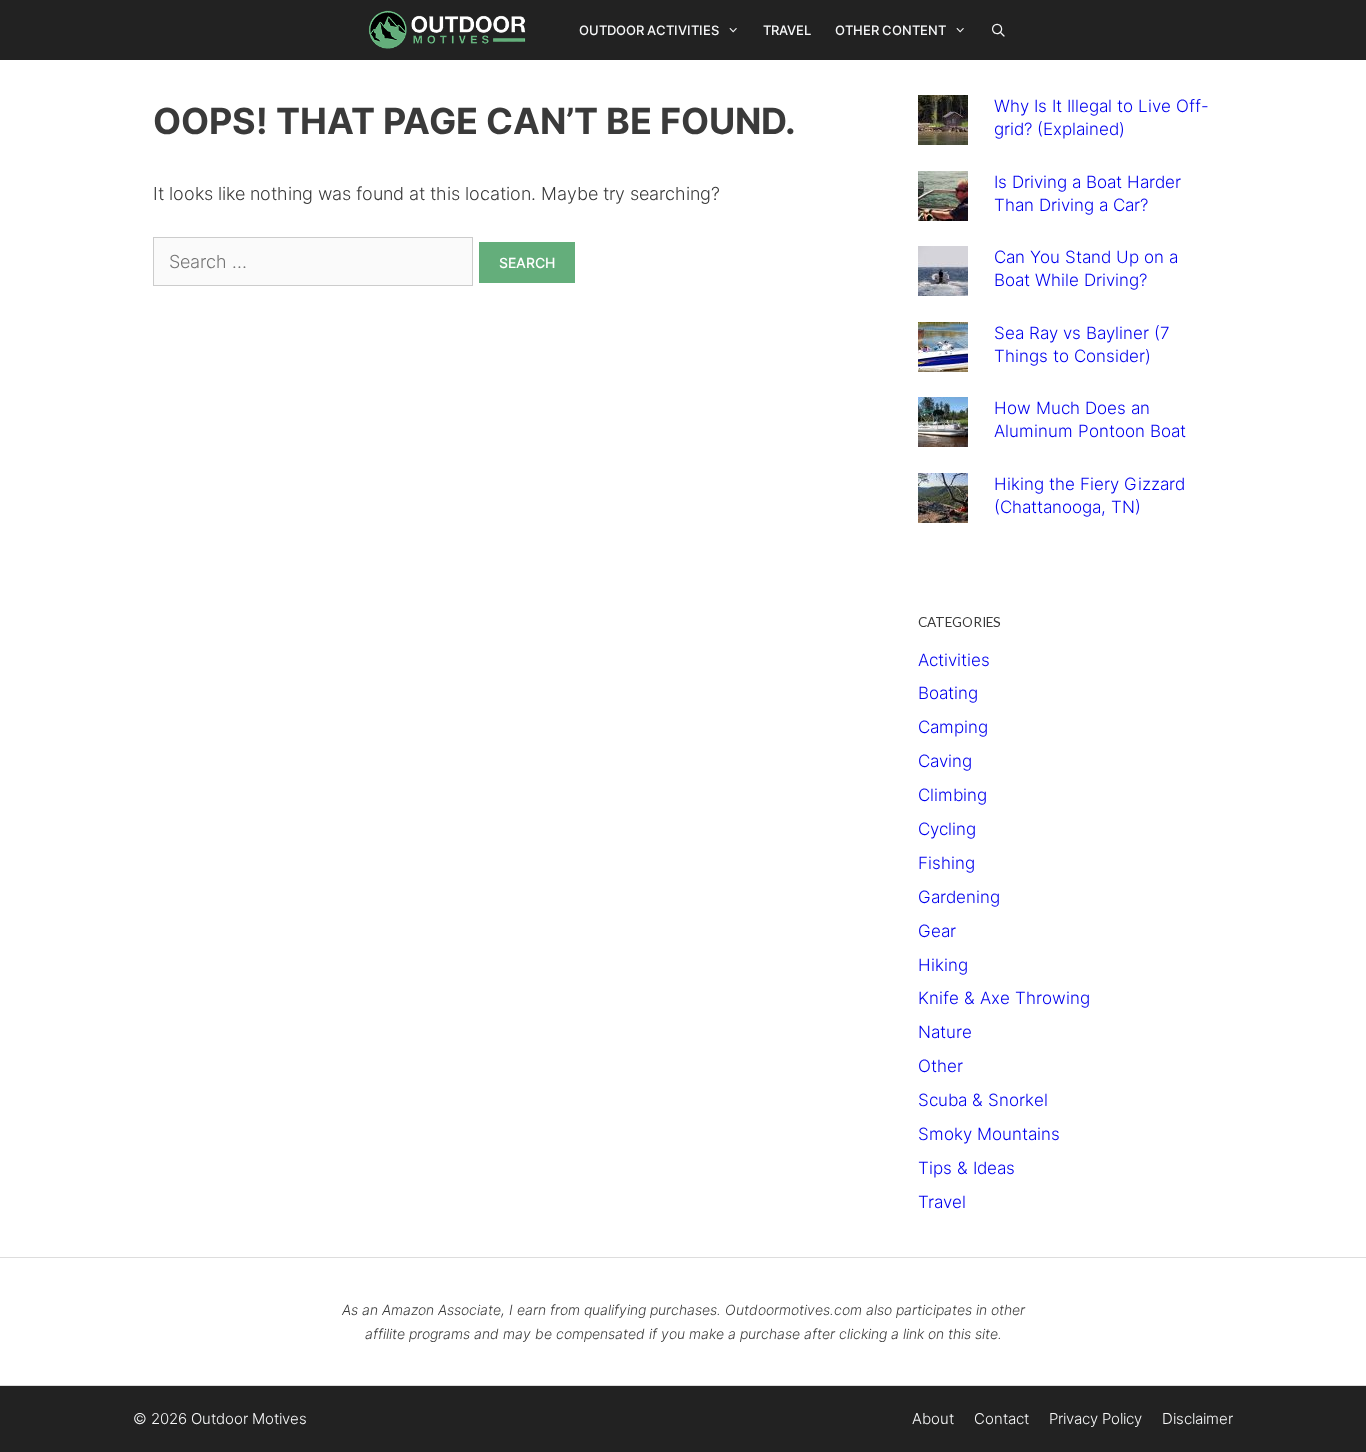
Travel (787, 30)
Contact (1001, 1418)
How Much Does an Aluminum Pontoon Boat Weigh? (1090, 431)
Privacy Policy (1095, 1418)
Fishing (946, 863)
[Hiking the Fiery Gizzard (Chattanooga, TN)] (943, 508)
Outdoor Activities (649, 30)
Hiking (943, 965)
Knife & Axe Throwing (1004, 998)
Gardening (959, 897)
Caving (945, 761)
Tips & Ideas (966, 1168)
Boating (948, 693)
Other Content (890, 30)
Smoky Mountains (989, 1134)
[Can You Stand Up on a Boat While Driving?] (943, 281)
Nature (945, 1032)
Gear (937, 931)
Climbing (952, 795)
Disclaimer (1197, 1418)
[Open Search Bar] (999, 30)
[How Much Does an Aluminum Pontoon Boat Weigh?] (943, 432)
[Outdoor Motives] (452, 30)
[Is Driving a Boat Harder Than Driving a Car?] (943, 206)
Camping (953, 727)
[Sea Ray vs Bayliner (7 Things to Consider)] (943, 357)
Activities (954, 660)
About (933, 1418)
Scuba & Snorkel (983, 1100)
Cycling (947, 829)
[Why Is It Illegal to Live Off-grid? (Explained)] (943, 130)
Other (940, 1066)
